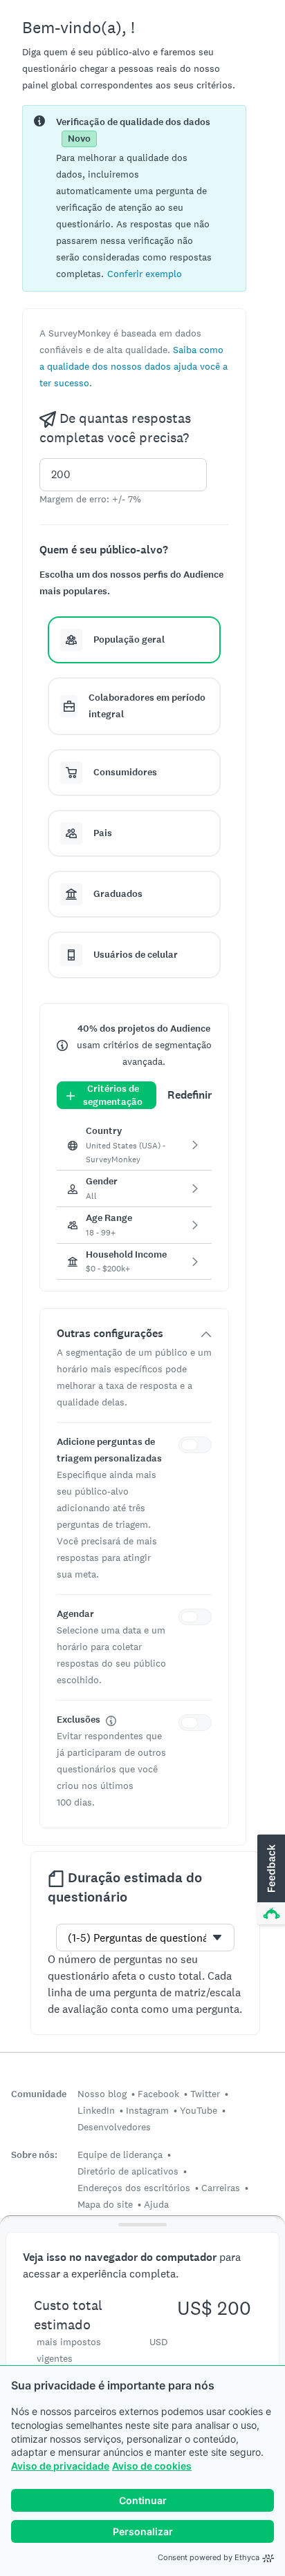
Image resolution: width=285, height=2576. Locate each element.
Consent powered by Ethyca (209, 2557)
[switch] (198, 1447)
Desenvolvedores (114, 2127)
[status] (134, 198)
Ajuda (156, 2204)
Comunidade (39, 2094)
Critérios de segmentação (113, 1095)
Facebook (158, 2094)
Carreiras (221, 2188)
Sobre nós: (34, 2155)
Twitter (205, 2094)
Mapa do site (105, 2204)
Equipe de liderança (120, 2154)
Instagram (147, 2110)
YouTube (199, 2110)
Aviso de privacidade (60, 2466)
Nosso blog (102, 2094)
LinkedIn (96, 2110)
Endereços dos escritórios (134, 2188)
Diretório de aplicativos (128, 2171)
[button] (145, 273)
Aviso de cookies (152, 2466)
